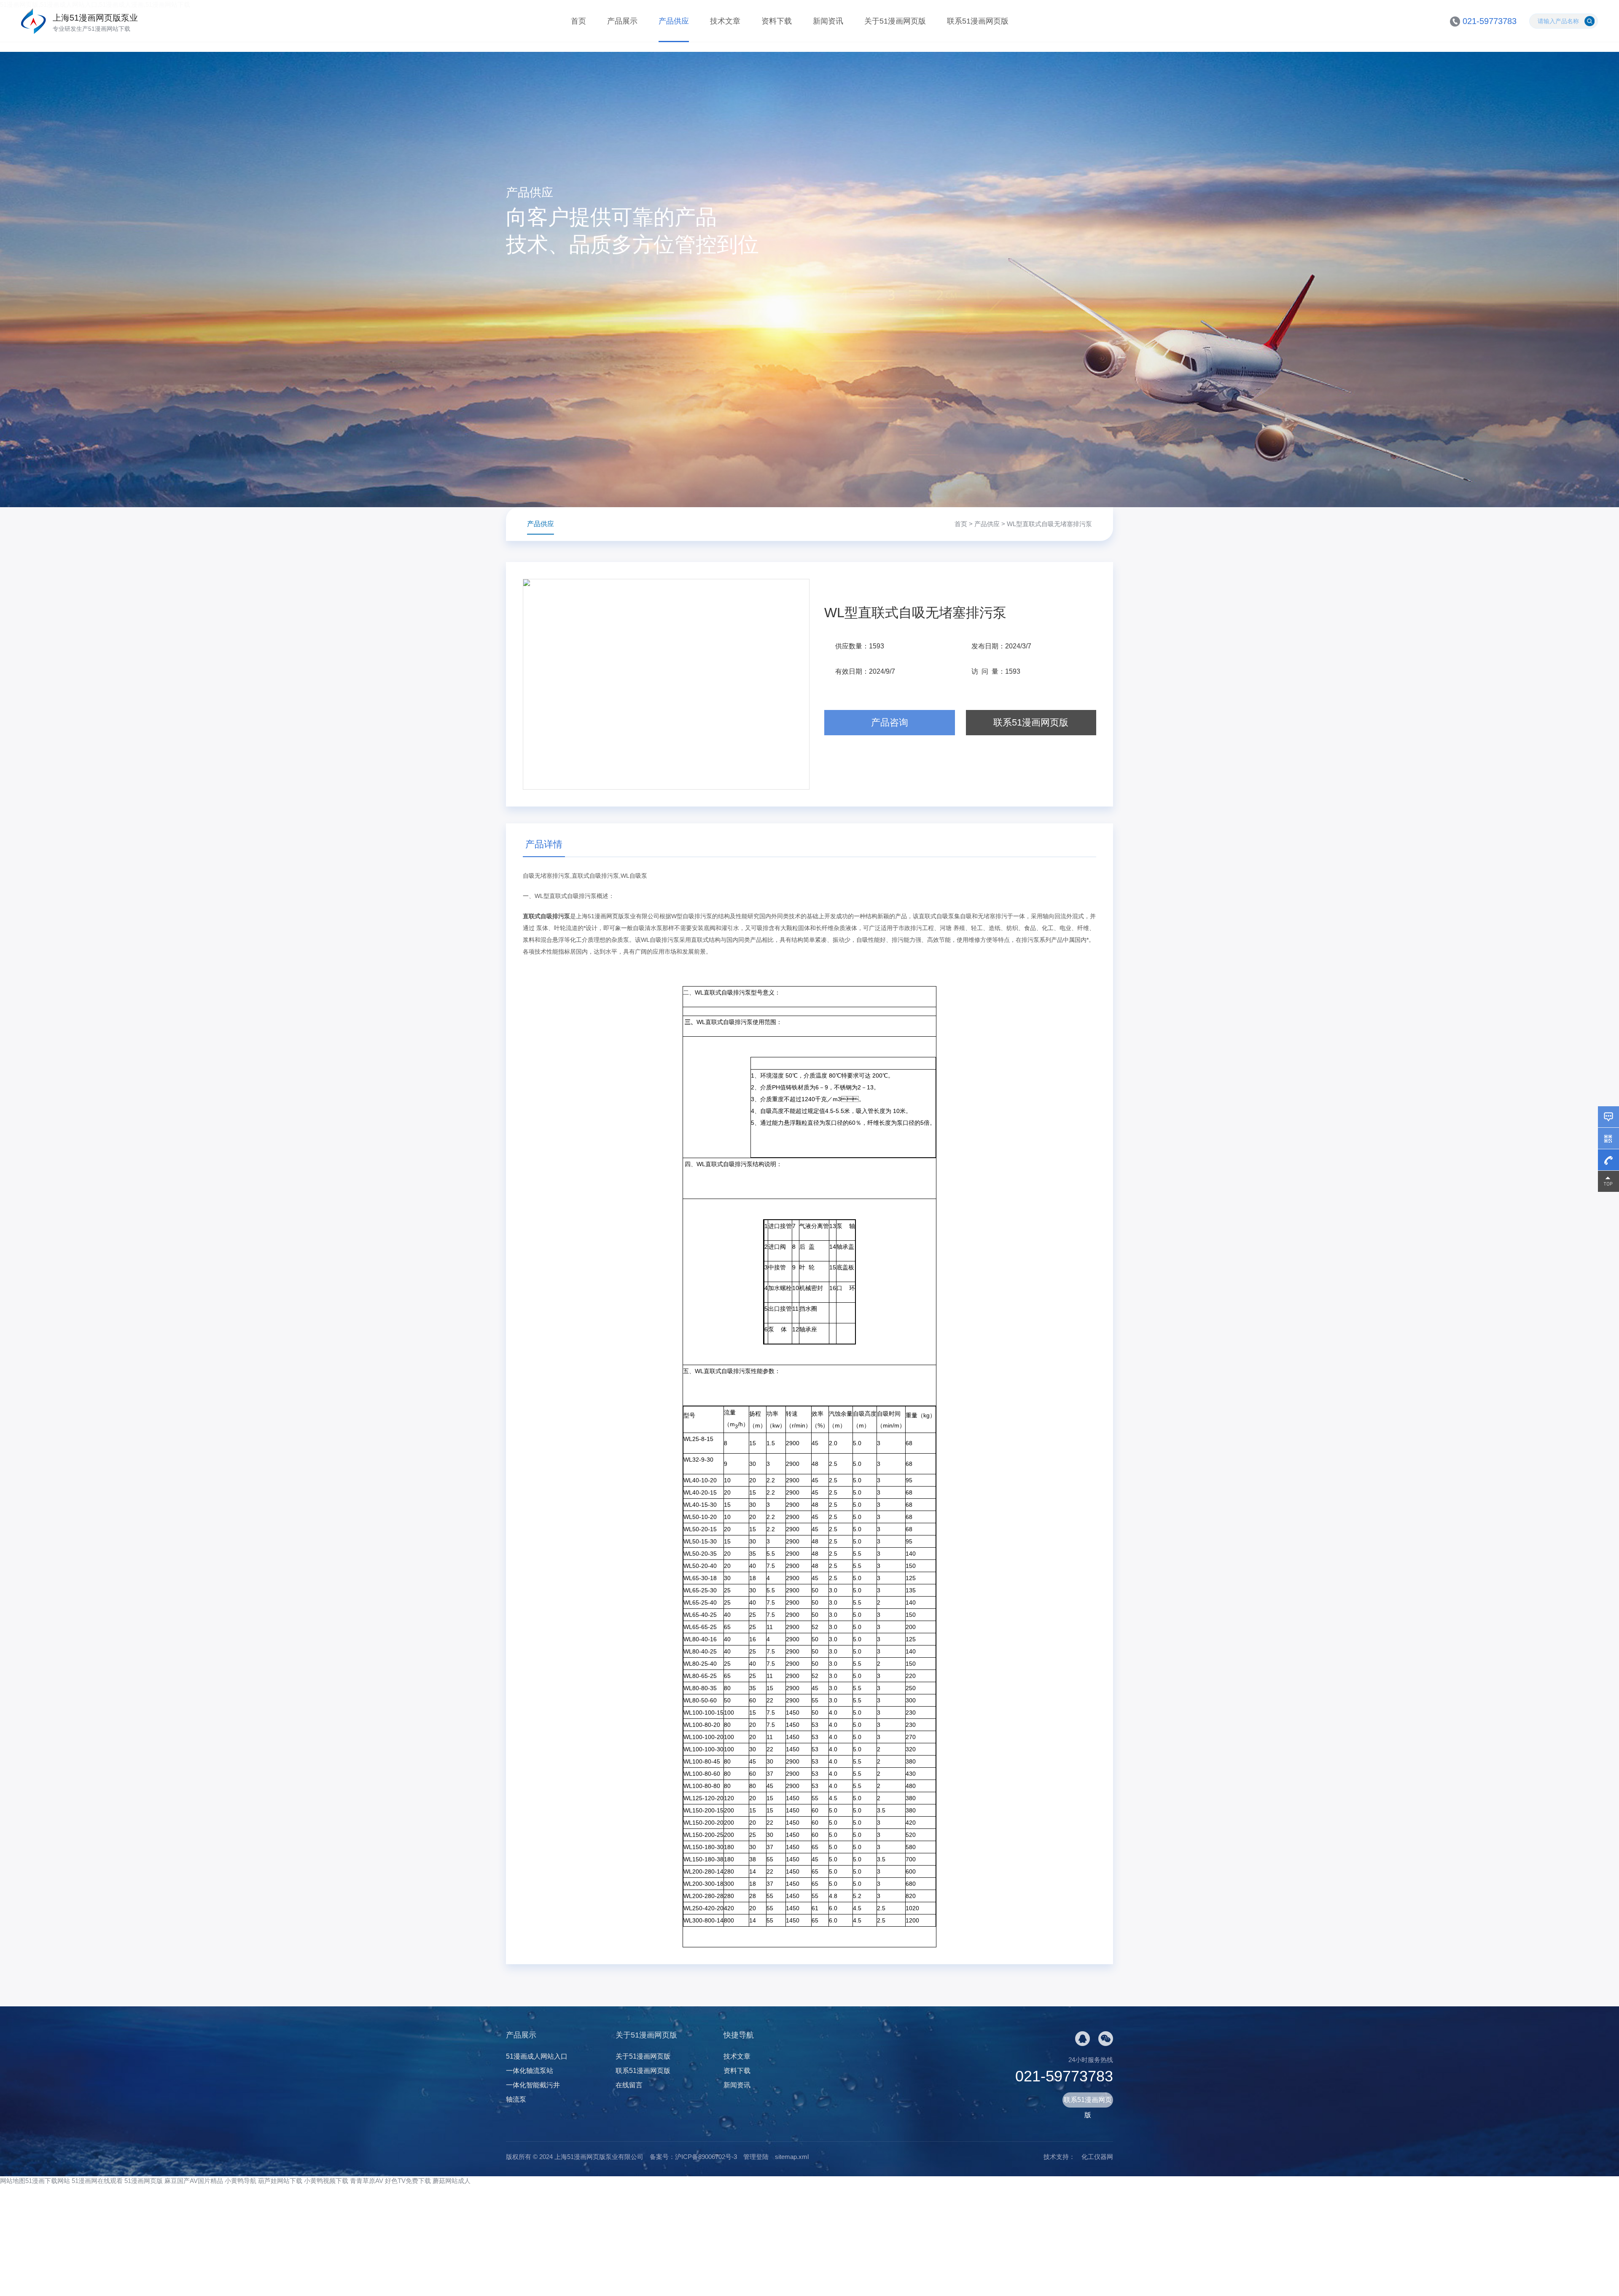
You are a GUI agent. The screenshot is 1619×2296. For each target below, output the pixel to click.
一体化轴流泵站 (530, 2071)
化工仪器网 (1097, 2157)
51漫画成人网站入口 (537, 2056)
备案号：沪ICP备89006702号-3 (693, 2157)
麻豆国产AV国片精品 (194, 2181)
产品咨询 (890, 722)
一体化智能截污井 (533, 2085)
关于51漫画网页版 (895, 21)
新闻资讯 (828, 21)
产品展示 (622, 21)
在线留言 (629, 2085)
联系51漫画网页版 (978, 21)
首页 (578, 21)
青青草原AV (367, 2181)
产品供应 (674, 21)
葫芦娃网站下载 (280, 2181)
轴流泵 (516, 2099)
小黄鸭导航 (241, 2181)
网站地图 (13, 2181)
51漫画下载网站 (48, 2181)
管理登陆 (756, 2157)
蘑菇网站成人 (452, 2181)
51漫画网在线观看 (97, 2181)
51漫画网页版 (144, 2181)
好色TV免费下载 (408, 2181)
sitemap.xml (792, 2157)
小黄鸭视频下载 (326, 2181)
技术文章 (725, 21)
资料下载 (777, 21)
